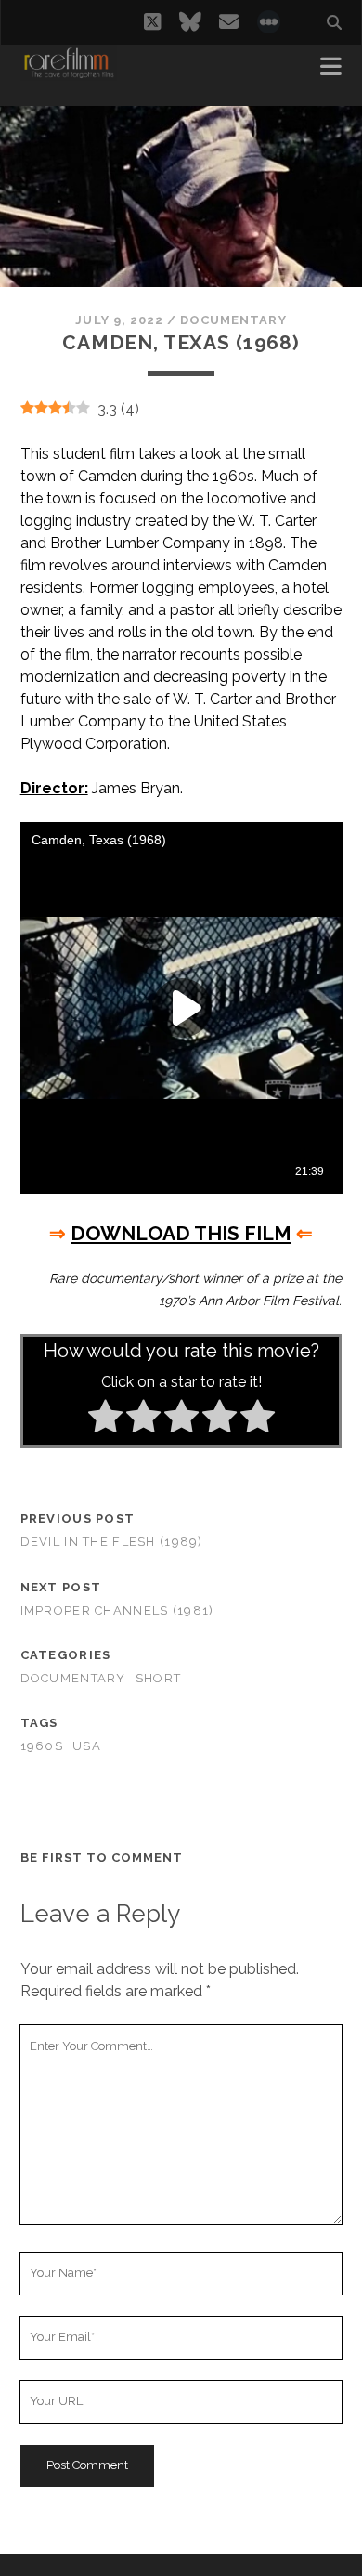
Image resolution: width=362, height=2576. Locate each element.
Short (158, 1678)
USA (87, 1746)
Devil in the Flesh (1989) (112, 1542)
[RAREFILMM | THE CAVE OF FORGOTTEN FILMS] (69, 72)
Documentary (233, 320)
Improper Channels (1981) (117, 1610)
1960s (42, 1746)
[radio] (105, 1419)
